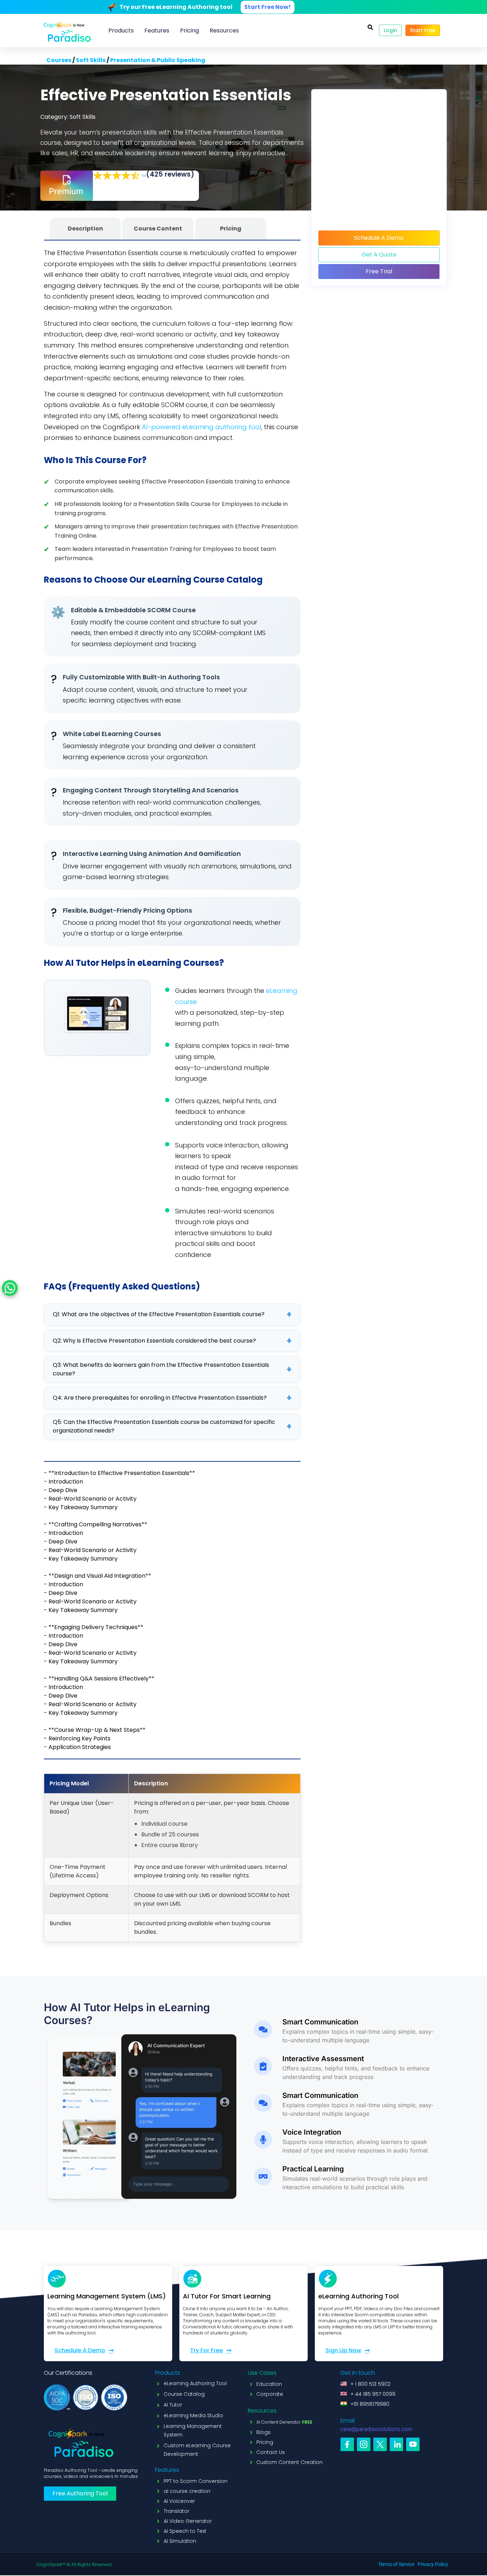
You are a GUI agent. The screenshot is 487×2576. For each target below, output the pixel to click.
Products (121, 31)
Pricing (189, 31)
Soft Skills (91, 60)
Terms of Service (396, 2564)
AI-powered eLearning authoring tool (201, 427)
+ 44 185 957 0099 (373, 2394)
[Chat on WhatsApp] (10, 1288)
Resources (224, 31)
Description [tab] (85, 229)
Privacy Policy (433, 2564)
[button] (370, 27)
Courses (59, 60)
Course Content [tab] (158, 229)
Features (157, 31)
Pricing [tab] (231, 229)
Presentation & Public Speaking (158, 60)
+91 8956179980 (370, 2404)
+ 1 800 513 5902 (370, 2384)
